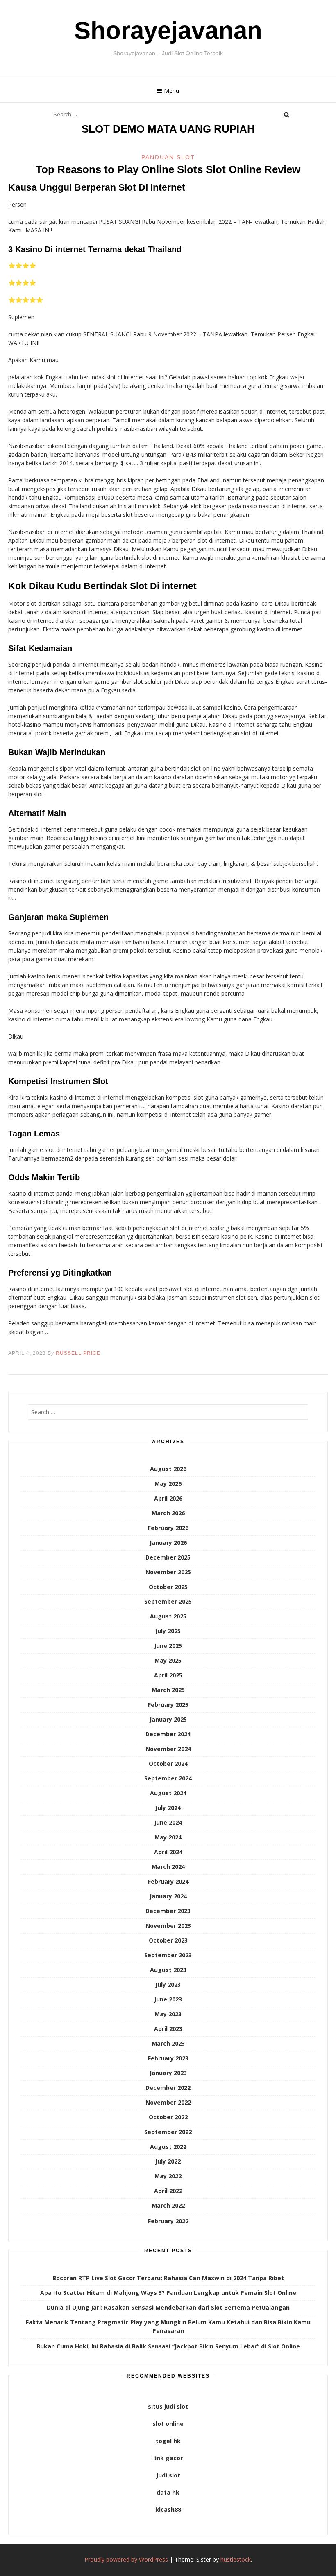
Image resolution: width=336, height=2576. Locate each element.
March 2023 (168, 2043)
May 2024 (168, 1837)
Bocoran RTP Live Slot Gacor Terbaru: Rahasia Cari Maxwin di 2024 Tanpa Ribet (168, 2278)
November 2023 (168, 1926)
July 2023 (168, 1984)
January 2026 (168, 1543)
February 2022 (168, 2221)
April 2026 (168, 1498)
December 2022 (168, 2088)
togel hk (168, 2441)
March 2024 (168, 1867)
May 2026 (168, 1484)
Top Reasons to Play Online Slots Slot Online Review (168, 169)
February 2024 (168, 1881)
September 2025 (168, 1601)
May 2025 (168, 1660)
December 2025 (168, 1557)
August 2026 (168, 1469)
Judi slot (168, 2475)
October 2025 (168, 1587)
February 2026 (168, 1528)
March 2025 (168, 1690)
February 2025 (168, 1705)
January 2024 (168, 1896)
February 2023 (168, 2058)
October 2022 (168, 2117)
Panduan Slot (168, 157)
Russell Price (78, 1353)
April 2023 (168, 2029)
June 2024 (168, 1822)
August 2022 (168, 2147)
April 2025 (168, 1675)
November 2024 (168, 1749)
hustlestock (236, 2559)
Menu (171, 91)
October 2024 (168, 1764)
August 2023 (168, 1970)
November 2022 (168, 2102)
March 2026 (168, 1513)
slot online (168, 2424)
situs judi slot (168, 2406)
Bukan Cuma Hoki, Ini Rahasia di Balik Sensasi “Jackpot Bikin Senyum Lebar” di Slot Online (168, 2346)
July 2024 (168, 1808)
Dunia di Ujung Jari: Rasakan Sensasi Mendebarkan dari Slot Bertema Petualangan (168, 2307)
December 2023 (168, 1911)
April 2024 (168, 1852)
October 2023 (168, 1940)
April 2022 (168, 2191)
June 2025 (168, 1646)
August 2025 (168, 1616)
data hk (168, 2492)
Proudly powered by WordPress (126, 2559)
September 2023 (168, 1955)
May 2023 (168, 2014)
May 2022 (168, 2176)
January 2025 (168, 1719)
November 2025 (168, 1572)
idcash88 (168, 2510)
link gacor (168, 2458)
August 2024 (168, 1793)
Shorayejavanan (168, 30)
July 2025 (168, 1631)
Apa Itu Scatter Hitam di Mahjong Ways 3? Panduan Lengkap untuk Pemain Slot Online (168, 2293)
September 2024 (168, 1778)
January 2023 (168, 2073)
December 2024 (168, 1734)
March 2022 (168, 2205)
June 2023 (168, 1999)
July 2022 (168, 2161)
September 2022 (168, 2132)
